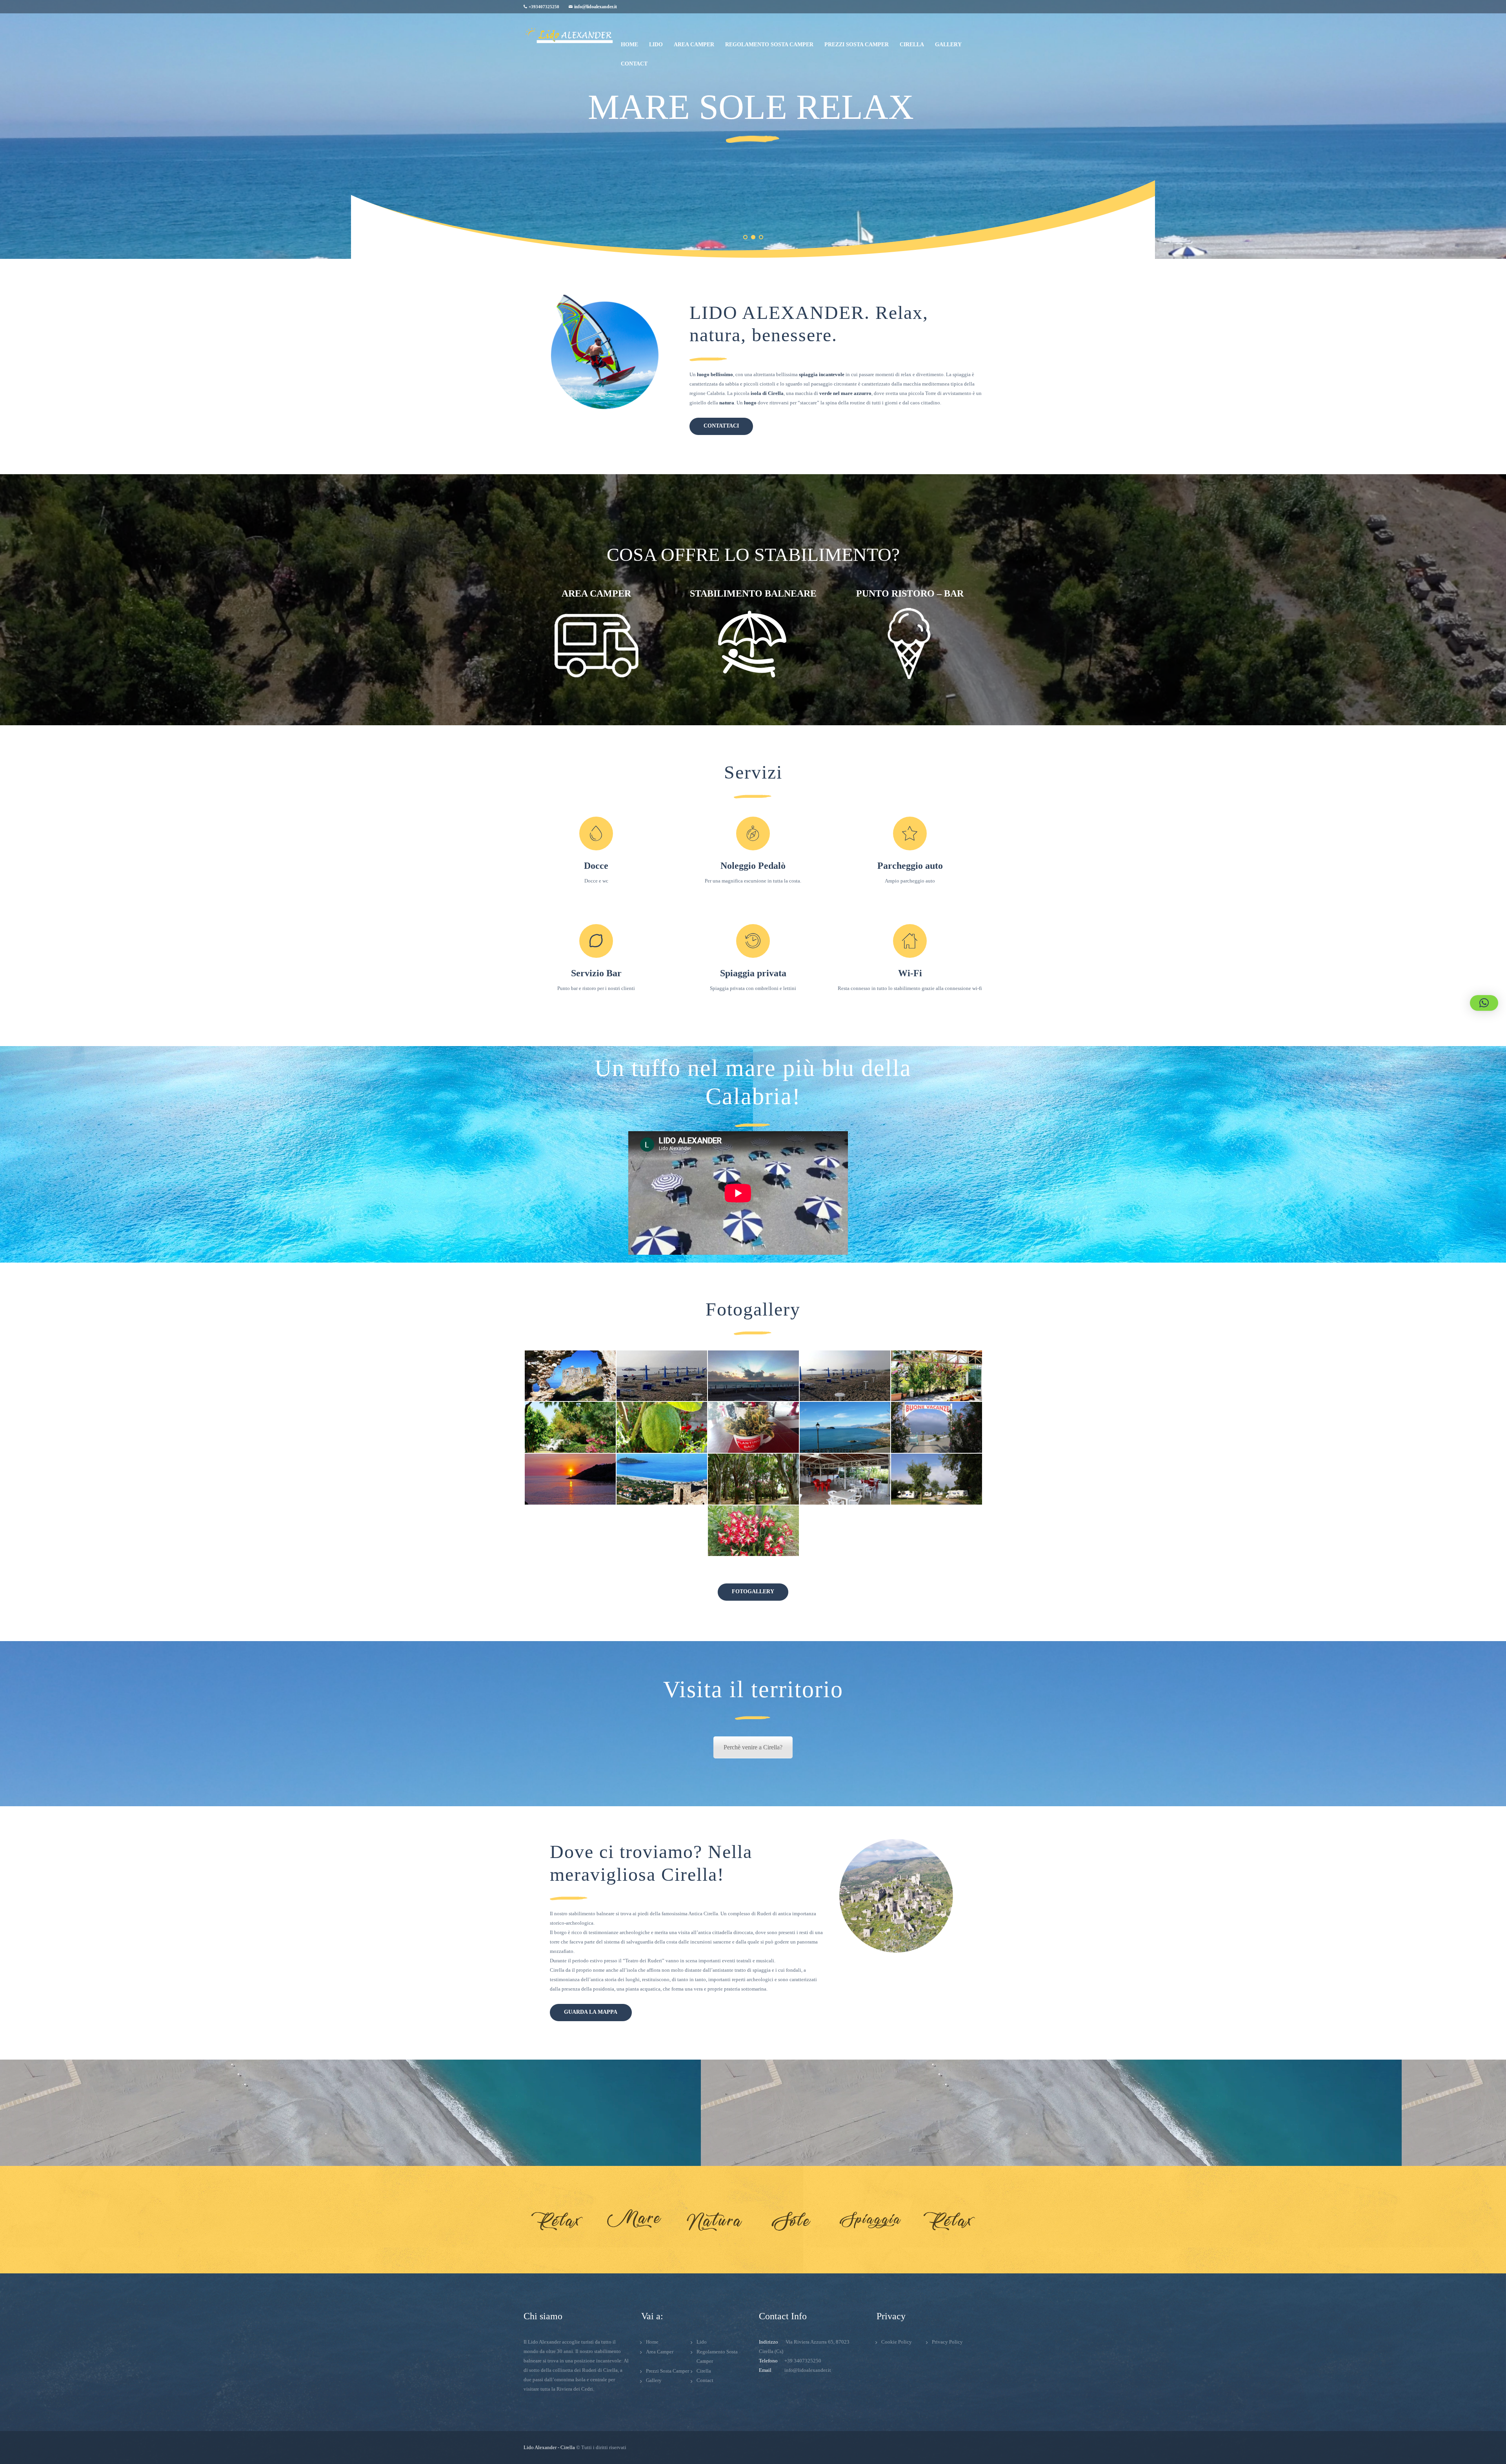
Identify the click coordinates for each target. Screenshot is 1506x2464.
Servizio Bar (596, 973)
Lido (702, 2342)
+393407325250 (544, 7)
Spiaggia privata (753, 973)
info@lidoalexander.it (596, 7)
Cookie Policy (897, 2342)
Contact (705, 2380)
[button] (1484, 1003)
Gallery (654, 2380)
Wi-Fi (910, 973)
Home (652, 2342)
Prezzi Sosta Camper (668, 2371)
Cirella (704, 2371)
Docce (596, 866)
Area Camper (660, 2352)
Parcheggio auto (910, 866)
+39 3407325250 (803, 2361)
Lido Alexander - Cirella (549, 2447)
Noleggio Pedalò (753, 866)
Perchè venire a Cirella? (753, 1747)
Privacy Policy (947, 2342)
